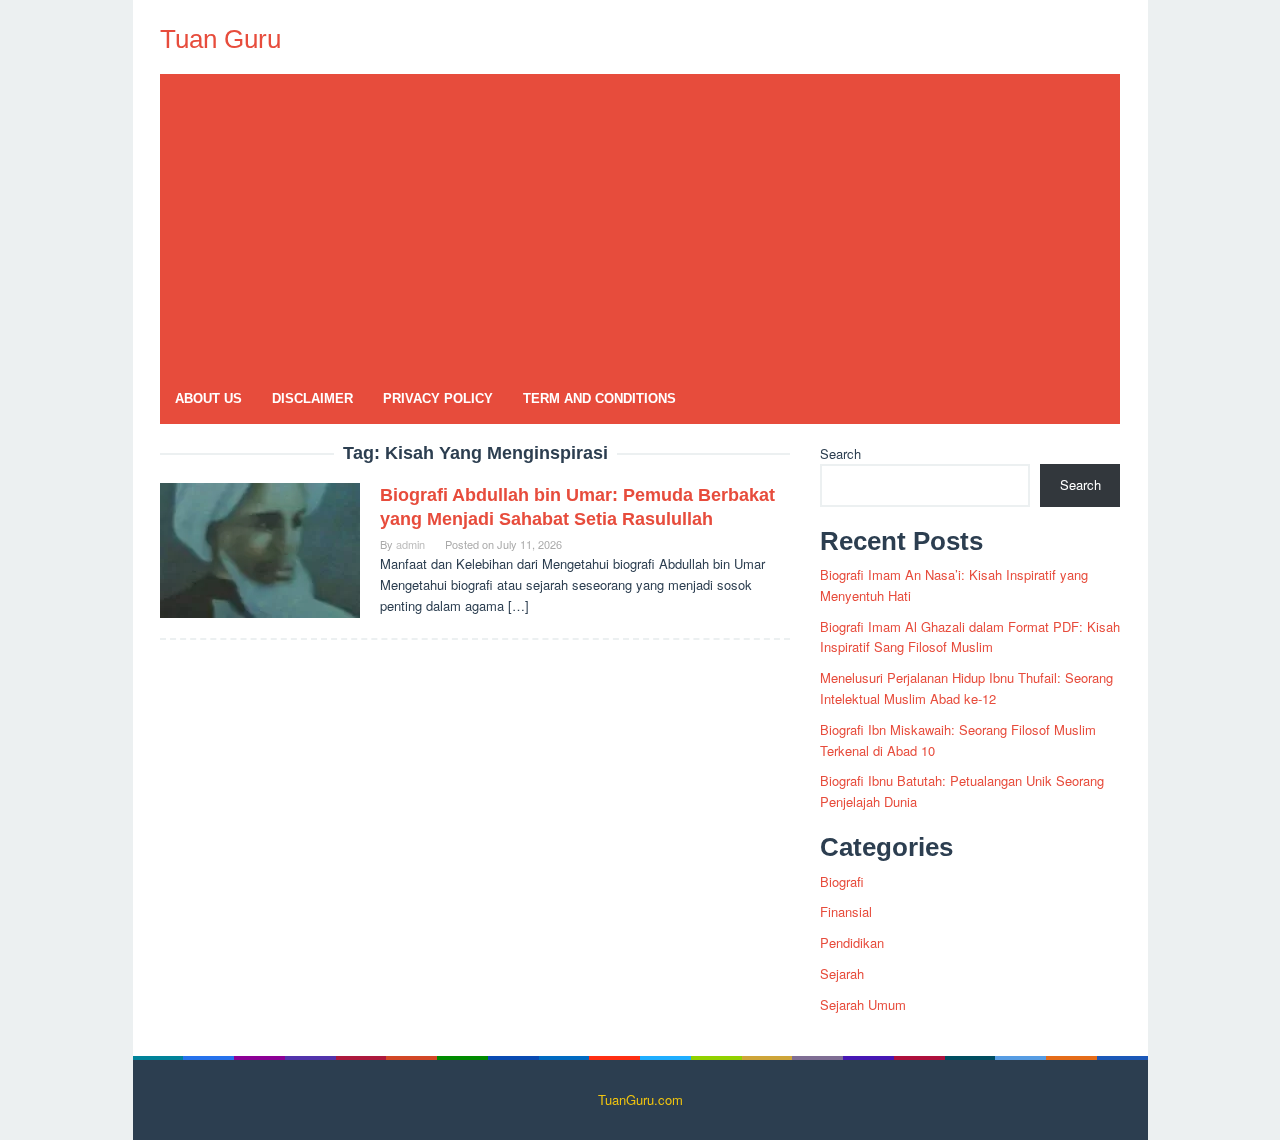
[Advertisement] (640, 224)
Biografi (842, 881)
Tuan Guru (220, 39)
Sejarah (842, 973)
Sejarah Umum (863, 1004)
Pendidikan (852, 942)
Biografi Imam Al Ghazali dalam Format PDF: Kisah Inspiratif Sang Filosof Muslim (970, 637)
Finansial (846, 911)
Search (840, 453)
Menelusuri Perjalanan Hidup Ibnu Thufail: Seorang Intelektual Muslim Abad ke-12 (966, 688)
